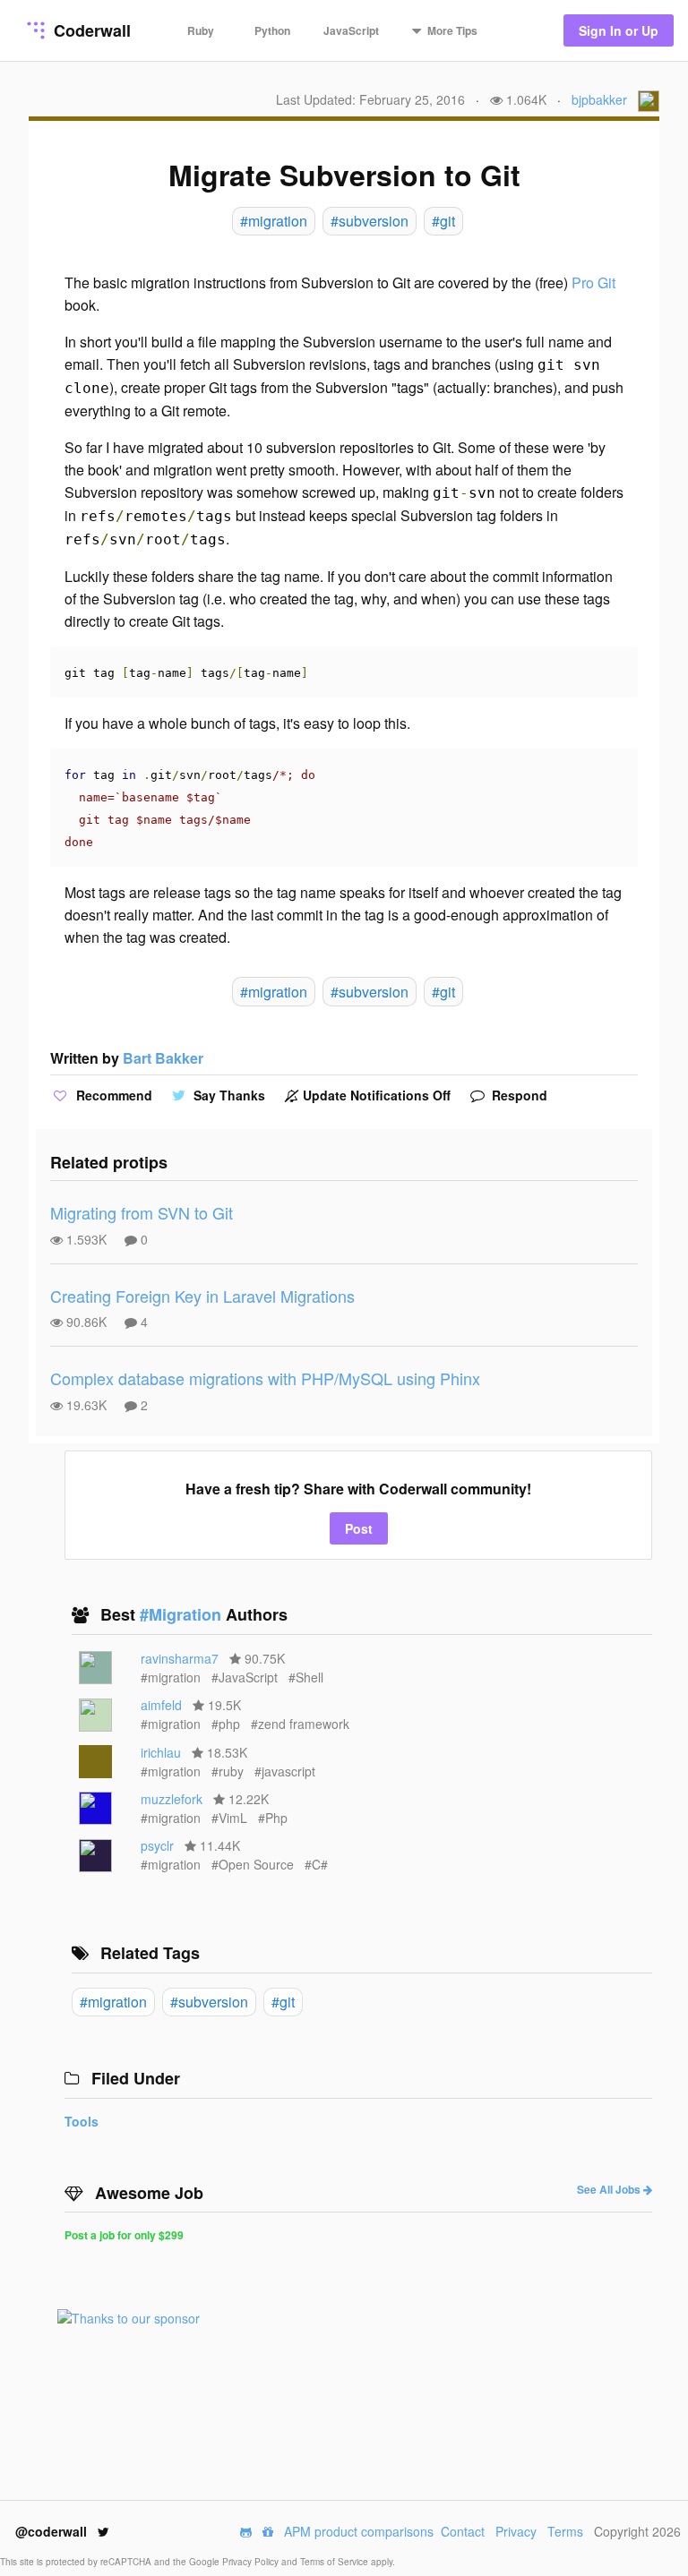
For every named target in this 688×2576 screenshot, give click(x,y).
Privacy (516, 2531)
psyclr (157, 1845)
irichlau (161, 1752)
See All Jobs (610, 2189)
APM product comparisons (359, 2531)
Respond (518, 1095)
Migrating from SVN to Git (142, 1212)
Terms (565, 2531)
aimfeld (161, 1705)
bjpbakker (599, 99)
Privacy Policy (252, 2562)
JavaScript (351, 30)
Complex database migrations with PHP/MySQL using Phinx (265, 1378)
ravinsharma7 (180, 1658)
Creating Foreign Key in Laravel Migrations (202, 1296)
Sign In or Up (619, 30)
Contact (463, 2531)
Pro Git (593, 282)
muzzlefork (172, 1799)
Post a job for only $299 (124, 2235)
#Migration (183, 1614)
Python (272, 30)
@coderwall (53, 2531)
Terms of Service (335, 2562)
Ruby (201, 30)
